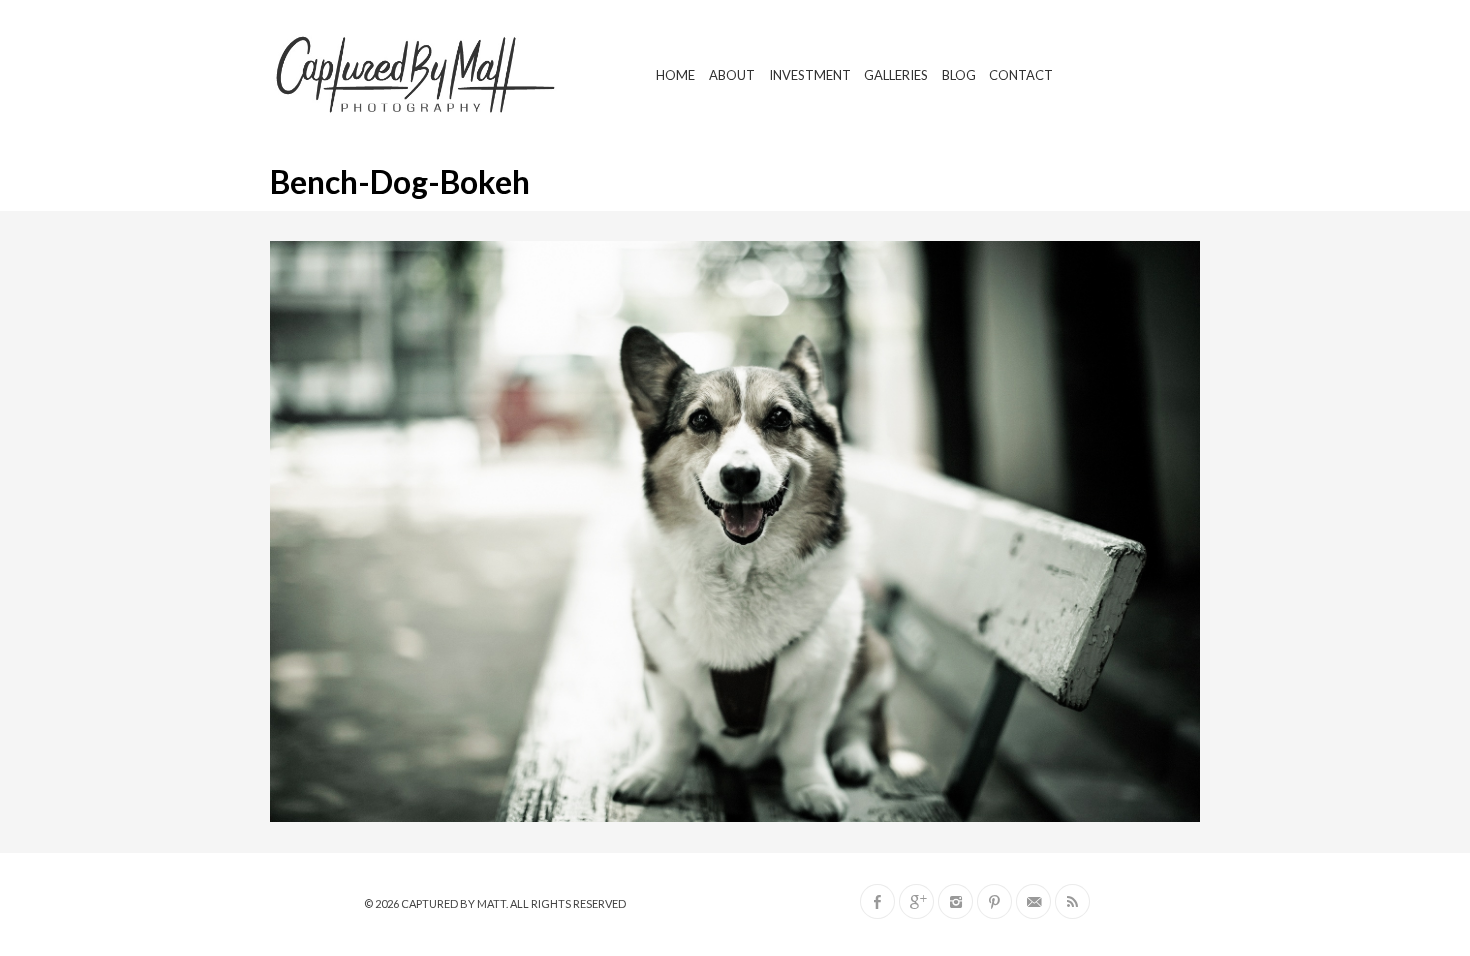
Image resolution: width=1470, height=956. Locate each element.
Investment (810, 75)
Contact (1021, 75)
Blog (959, 75)
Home (675, 75)
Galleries (896, 75)
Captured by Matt (453, 903)
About (732, 75)
